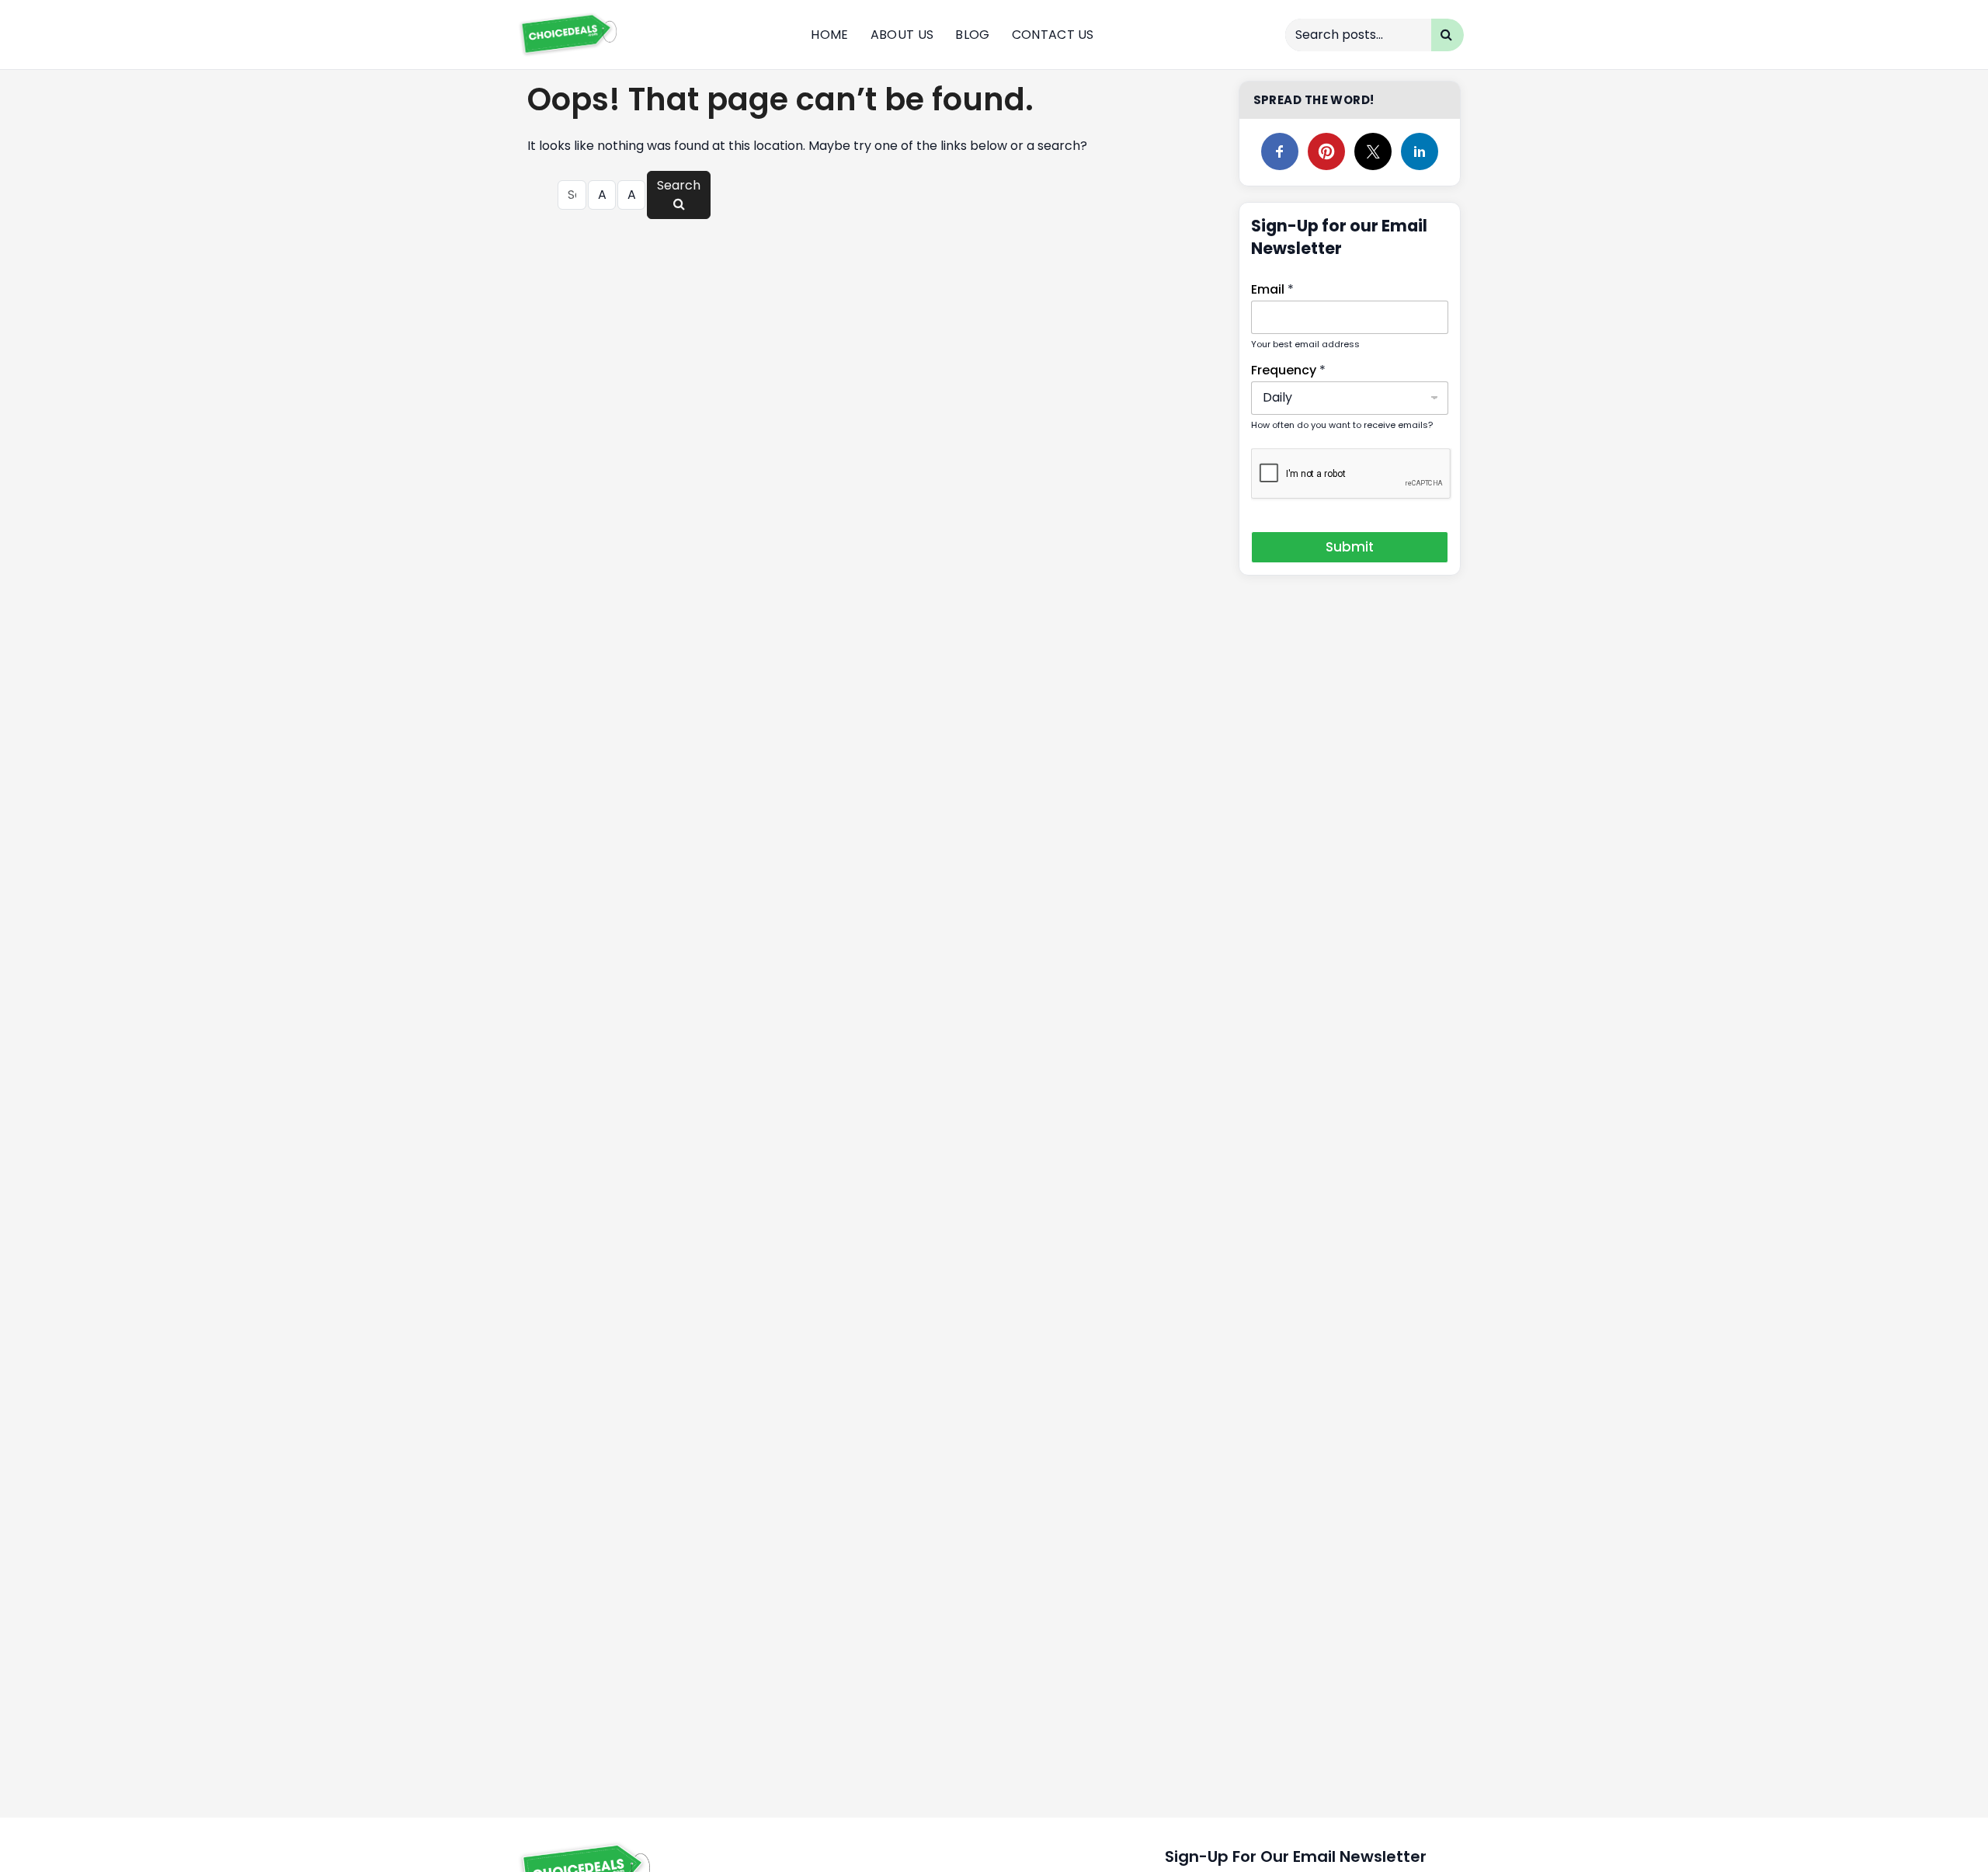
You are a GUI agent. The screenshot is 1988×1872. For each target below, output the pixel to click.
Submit (1350, 547)
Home (829, 35)
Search (679, 185)
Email (1272, 289)
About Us (902, 35)
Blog (972, 35)
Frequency (1288, 370)
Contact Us (1053, 35)
